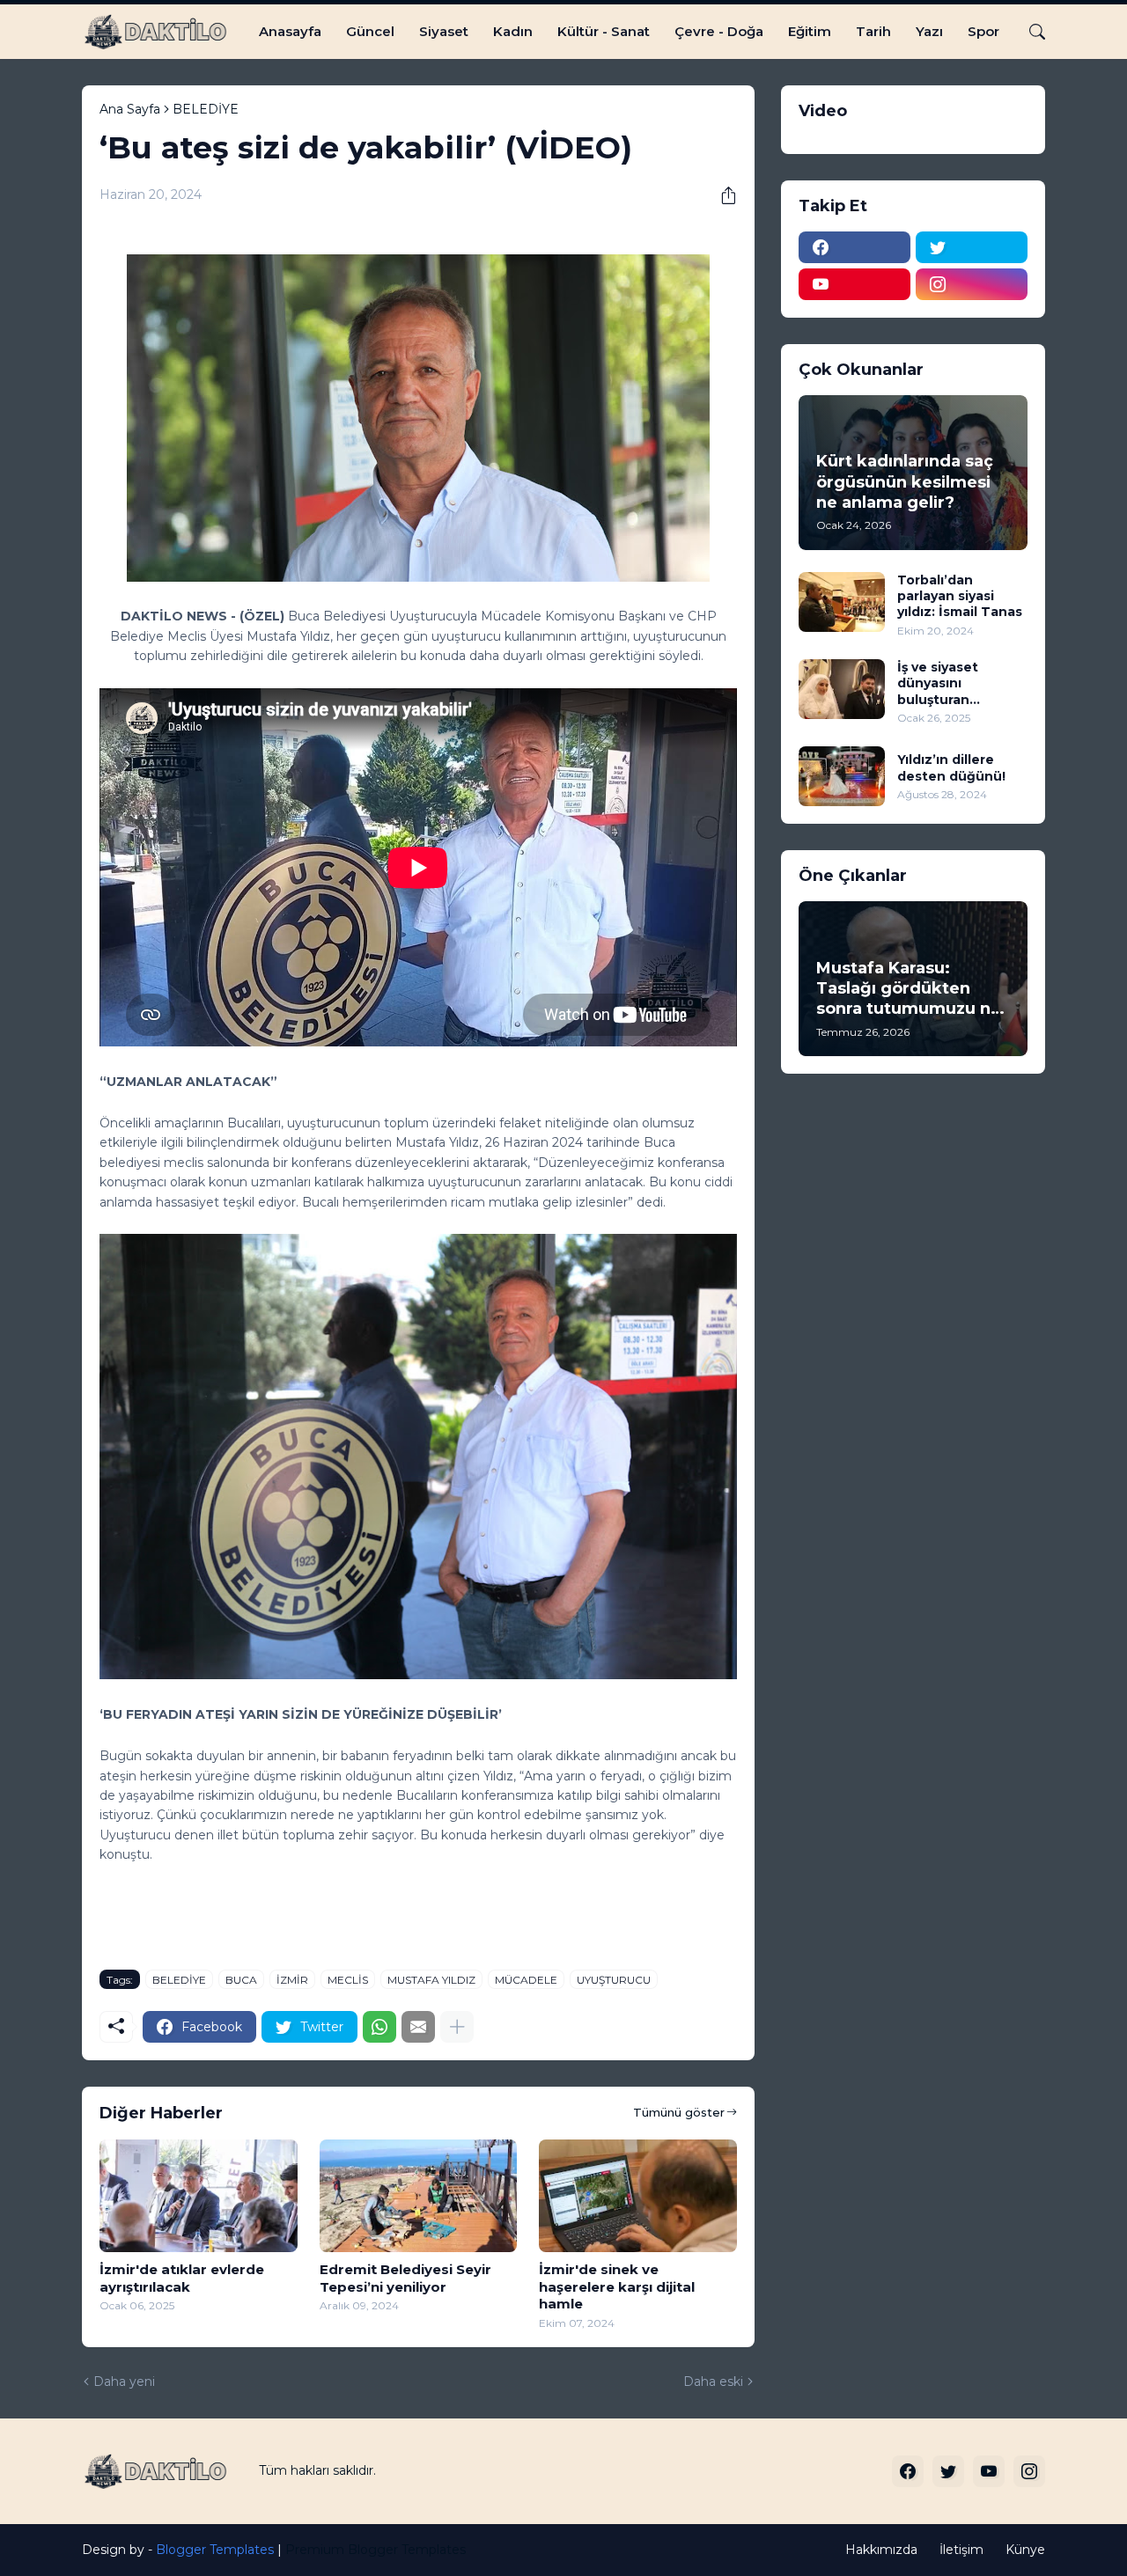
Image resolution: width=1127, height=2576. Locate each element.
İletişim (961, 2550)
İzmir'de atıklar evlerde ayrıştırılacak (182, 2278)
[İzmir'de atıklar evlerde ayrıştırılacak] (199, 2196)
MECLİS (348, 1980)
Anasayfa (290, 31)
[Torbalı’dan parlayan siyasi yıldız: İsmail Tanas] (842, 602)
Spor (983, 31)
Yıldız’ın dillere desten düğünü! (951, 767)
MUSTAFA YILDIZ (431, 1980)
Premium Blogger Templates (376, 2550)
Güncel (370, 31)
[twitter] (972, 247)
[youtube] (854, 284)
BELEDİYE (206, 109)
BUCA (241, 1980)
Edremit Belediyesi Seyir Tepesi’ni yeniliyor (405, 2278)
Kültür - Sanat (604, 31)
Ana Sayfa (130, 109)
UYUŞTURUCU (614, 1980)
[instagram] (972, 284)
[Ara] (1030, 32)
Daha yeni (124, 2382)
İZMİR (292, 1980)
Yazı (929, 31)
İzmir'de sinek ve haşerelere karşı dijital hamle (617, 2286)
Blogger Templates (215, 2550)
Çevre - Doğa (719, 31)
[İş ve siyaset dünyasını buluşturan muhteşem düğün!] (842, 689)
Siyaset (444, 31)
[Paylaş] (722, 195)
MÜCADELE (526, 1980)
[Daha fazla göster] (457, 2027)
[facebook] (854, 247)
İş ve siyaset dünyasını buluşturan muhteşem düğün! (959, 683)
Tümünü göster (679, 2112)
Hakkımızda (881, 2550)
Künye (1025, 2550)
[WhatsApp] (379, 2027)
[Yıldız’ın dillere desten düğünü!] (842, 776)
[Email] (418, 2027)
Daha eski (713, 2382)
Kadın (513, 31)
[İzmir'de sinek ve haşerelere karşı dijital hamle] (638, 2196)
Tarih (873, 31)
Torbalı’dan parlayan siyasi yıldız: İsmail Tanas (960, 596)
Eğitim (810, 31)
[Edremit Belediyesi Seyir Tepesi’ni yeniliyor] (419, 2196)
